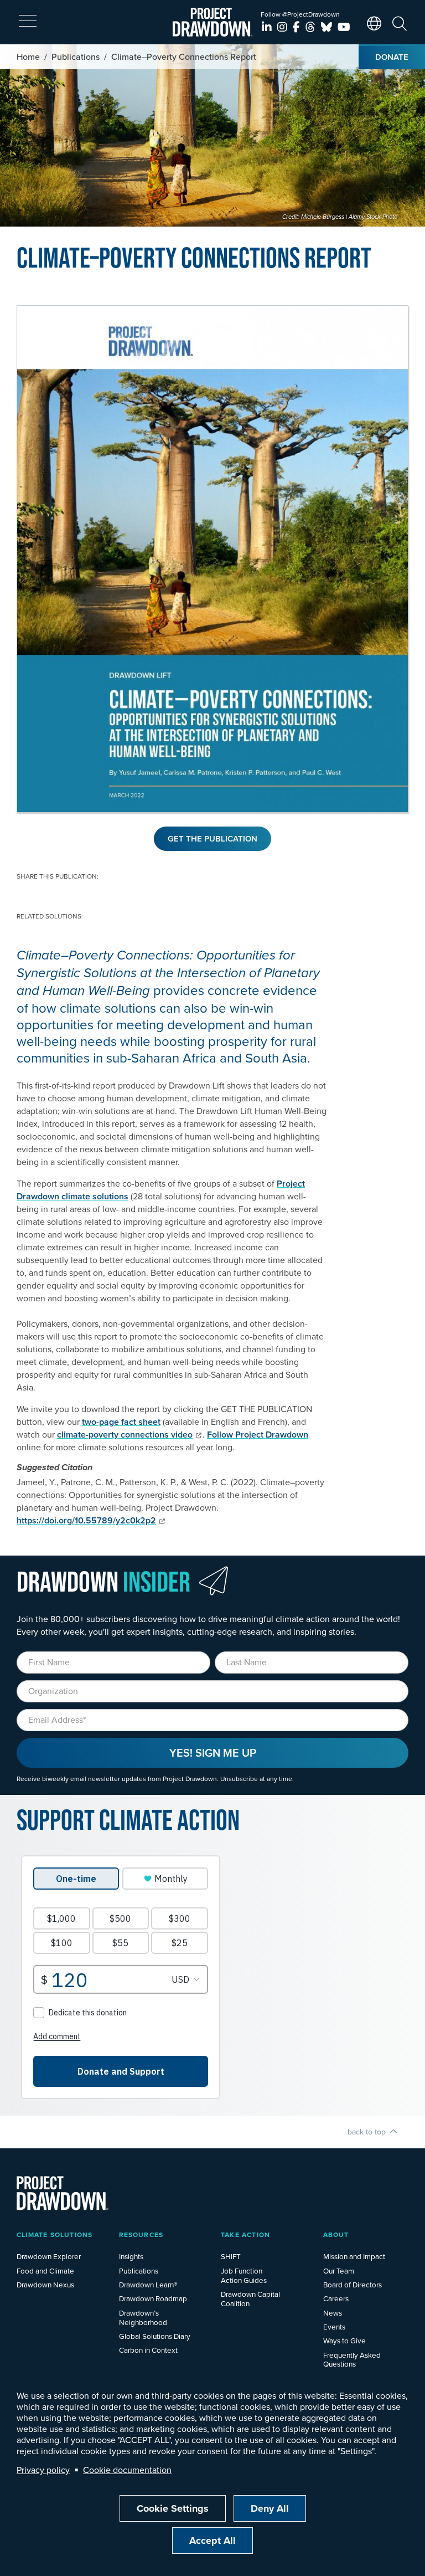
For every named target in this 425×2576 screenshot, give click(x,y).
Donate (392, 57)
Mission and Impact (354, 2256)
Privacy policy (43, 2470)
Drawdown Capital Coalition (250, 2298)
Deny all (270, 2508)
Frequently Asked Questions (352, 2359)
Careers (336, 2298)
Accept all (212, 2541)
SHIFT (231, 2256)
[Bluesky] (328, 27)
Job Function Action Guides (244, 2275)
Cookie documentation (127, 2470)
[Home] (213, 22)
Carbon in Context (148, 2350)
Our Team (339, 2270)
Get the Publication (212, 838)
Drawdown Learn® (148, 2284)
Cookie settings (173, 2508)
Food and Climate (45, 2270)
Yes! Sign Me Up (213, 1753)
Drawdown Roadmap (153, 2298)
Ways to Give (344, 2340)
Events (334, 2326)
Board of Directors (353, 2284)
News (333, 2313)
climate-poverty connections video (125, 1435)
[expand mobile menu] (28, 21)
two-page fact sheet (121, 1422)
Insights (131, 2256)
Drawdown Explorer (49, 2256)
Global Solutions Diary (155, 2336)
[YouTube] (344, 27)
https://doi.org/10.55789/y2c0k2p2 (86, 1520)
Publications (76, 57)
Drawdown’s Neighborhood (143, 2317)
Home (28, 57)
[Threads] (312, 27)
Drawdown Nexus (45, 2284)
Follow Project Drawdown (258, 1435)
